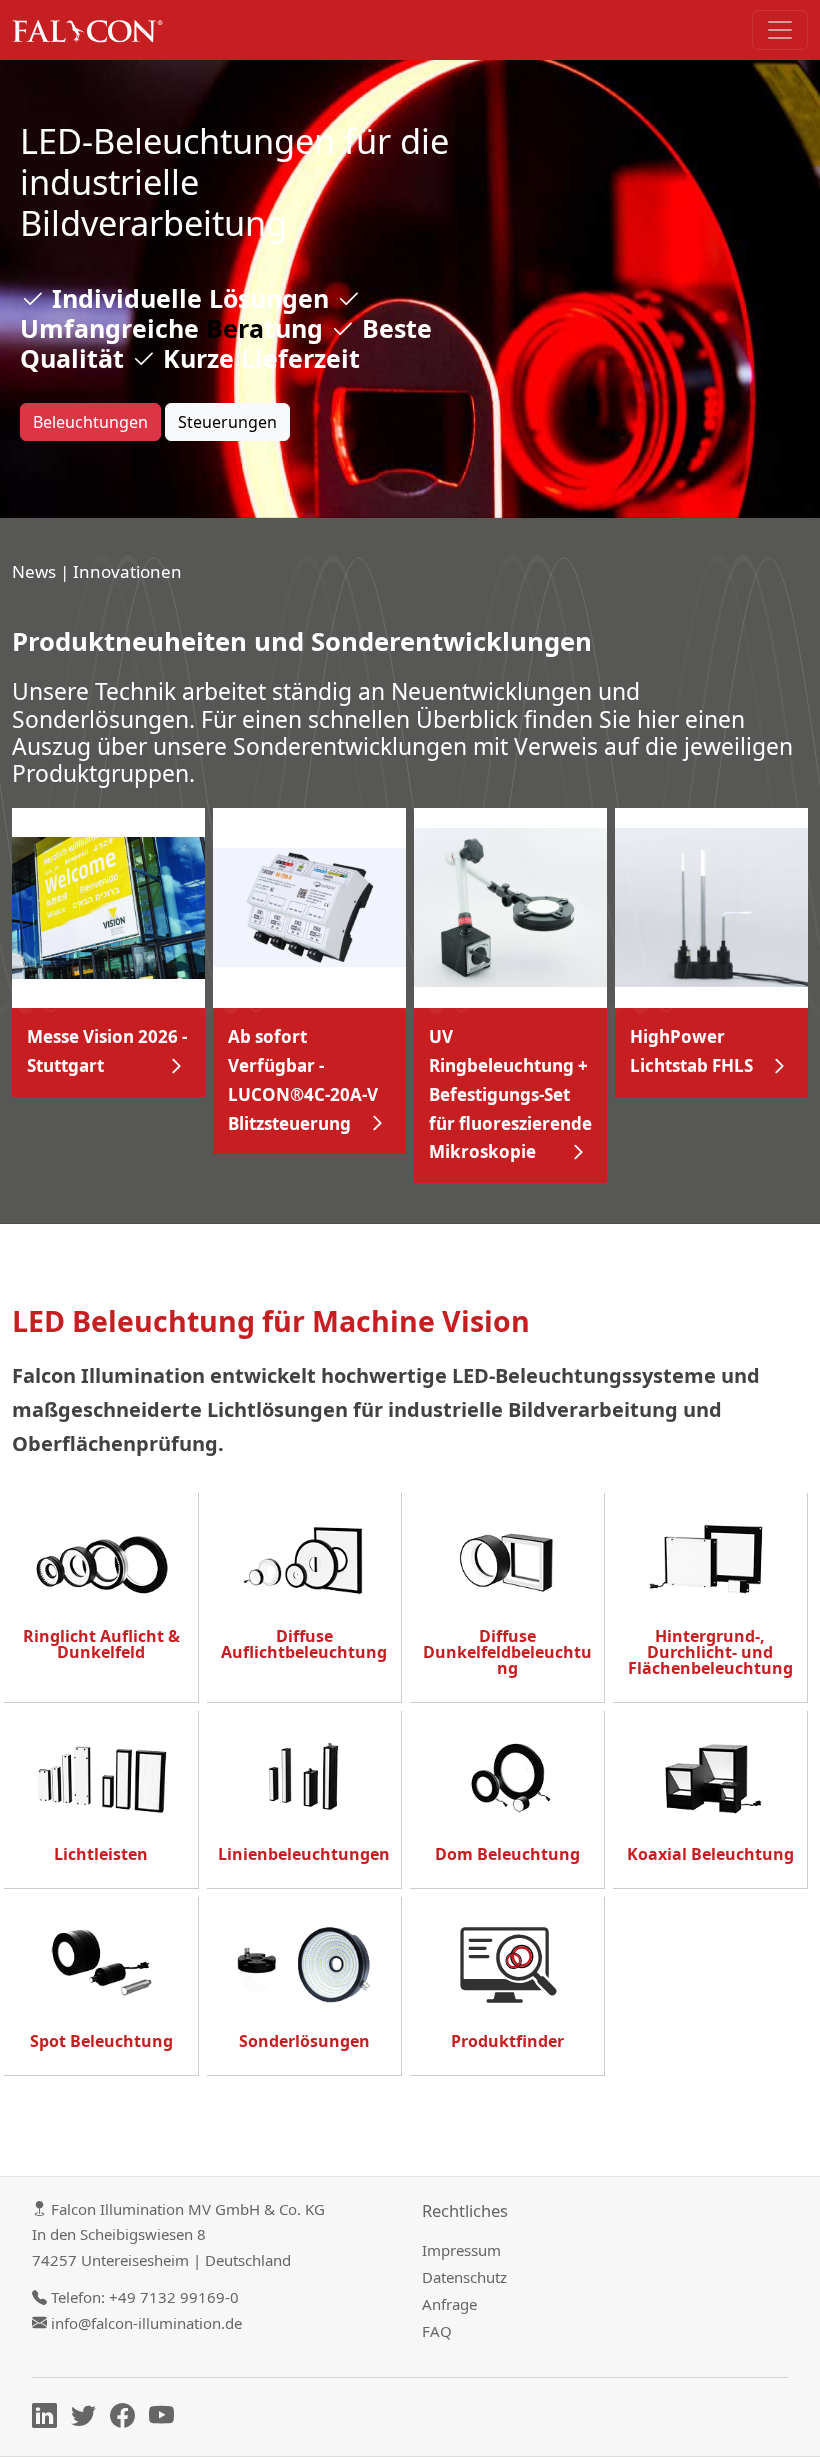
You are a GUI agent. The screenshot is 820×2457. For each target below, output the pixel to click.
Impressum (461, 2250)
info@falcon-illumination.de (146, 2323)
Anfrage (449, 2304)
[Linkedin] (49, 2419)
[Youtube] (166, 2419)
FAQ (437, 2331)
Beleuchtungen (90, 422)
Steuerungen (227, 422)
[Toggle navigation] (780, 30)
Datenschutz (464, 2277)
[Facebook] (127, 2419)
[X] (88, 2419)
